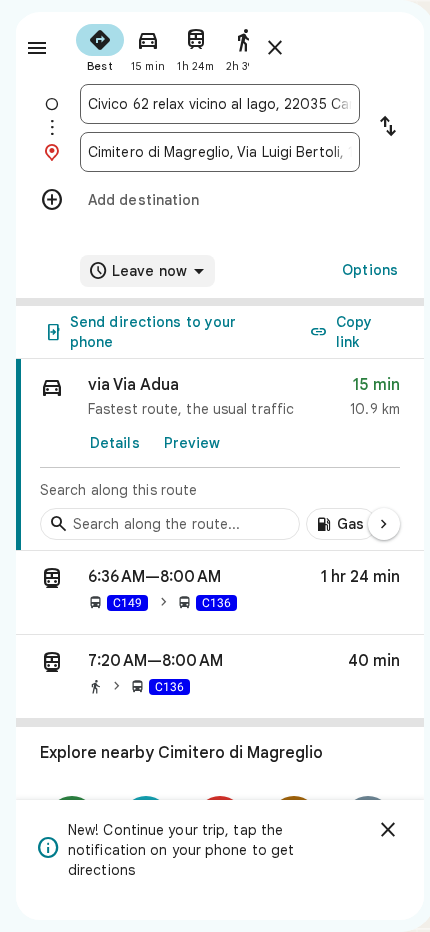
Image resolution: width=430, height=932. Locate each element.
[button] (220, 593)
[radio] (100, 46)
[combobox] (220, 104)
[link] (220, 455)
